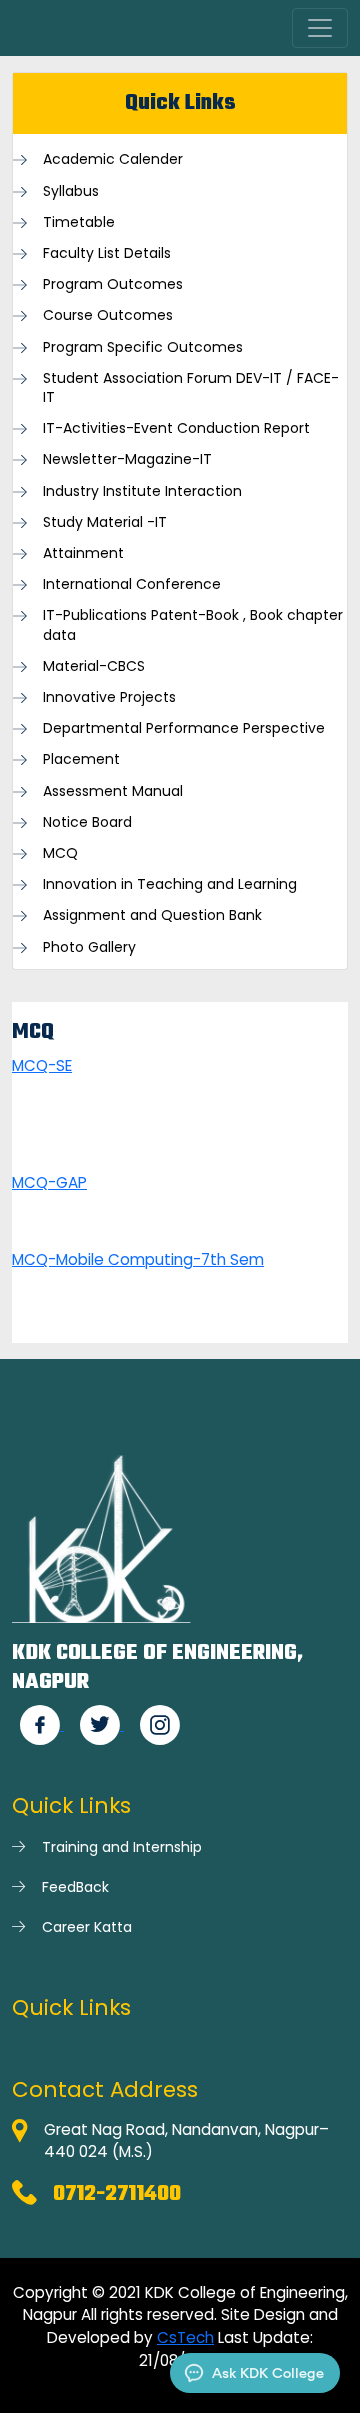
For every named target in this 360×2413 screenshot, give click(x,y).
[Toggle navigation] (320, 28)
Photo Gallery (89, 947)
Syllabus (71, 191)
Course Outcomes (108, 315)
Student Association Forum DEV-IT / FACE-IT (191, 388)
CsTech (185, 2337)
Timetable (79, 222)
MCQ (60, 853)
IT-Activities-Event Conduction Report (176, 428)
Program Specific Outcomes (143, 347)
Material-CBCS (94, 666)
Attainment (83, 553)
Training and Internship (122, 1847)
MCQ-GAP (49, 1182)
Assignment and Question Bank (152, 915)
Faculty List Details (107, 253)
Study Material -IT (105, 522)
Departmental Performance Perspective (184, 728)
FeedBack (75, 1887)
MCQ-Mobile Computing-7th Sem (138, 1259)
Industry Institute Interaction (142, 491)
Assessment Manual (113, 791)
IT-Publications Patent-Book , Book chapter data (193, 625)
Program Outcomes (113, 284)
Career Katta (87, 1927)
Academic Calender (113, 159)
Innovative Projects (109, 697)
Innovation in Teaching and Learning (170, 884)
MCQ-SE (42, 1065)
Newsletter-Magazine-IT (127, 459)
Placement (81, 759)
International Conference (132, 584)
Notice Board (87, 822)
